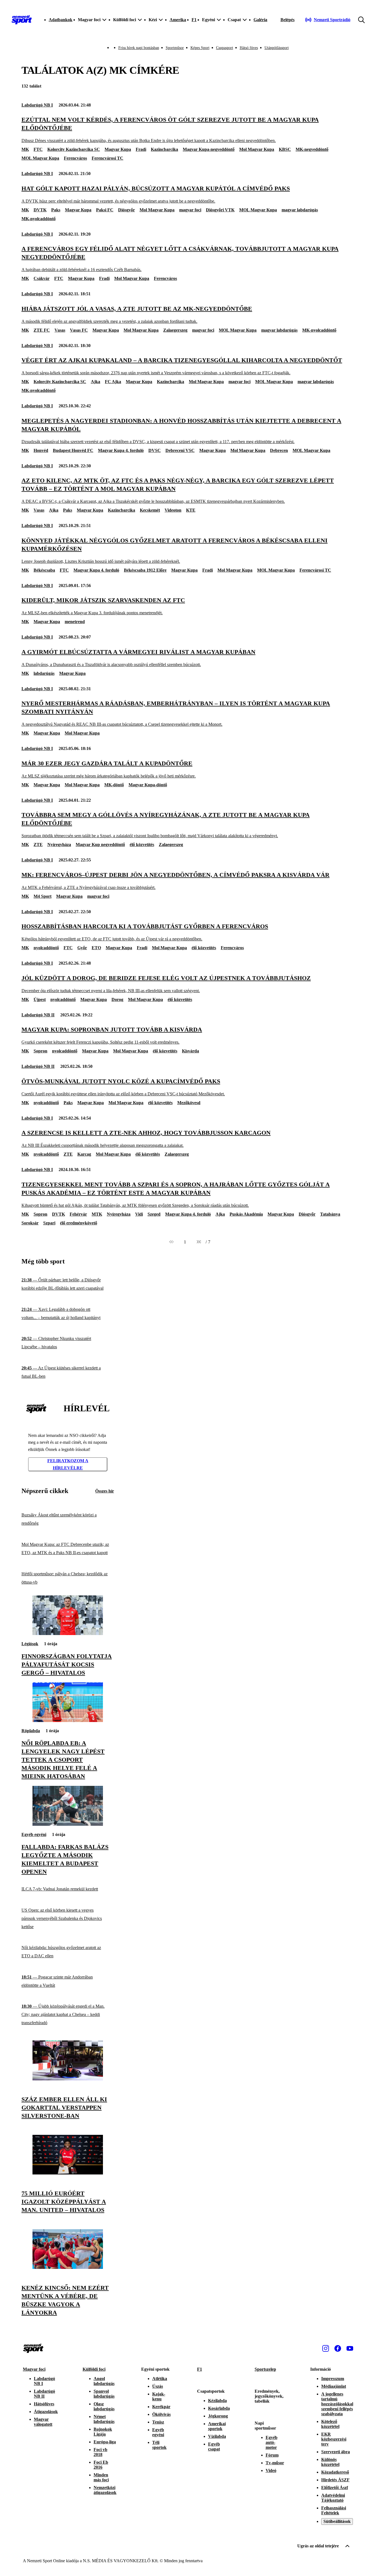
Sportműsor (175, 48)
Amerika (178, 20)
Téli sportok (159, 2445)
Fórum (272, 2455)
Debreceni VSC (180, 450)
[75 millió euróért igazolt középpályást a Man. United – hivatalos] (68, 2173)
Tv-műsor (275, 2463)
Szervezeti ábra (336, 2452)
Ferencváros (75, 158)
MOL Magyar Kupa (40, 158)
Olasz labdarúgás (104, 2406)
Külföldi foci (94, 2369)
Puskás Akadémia (246, 1214)
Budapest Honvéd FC (73, 450)
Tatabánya (330, 1214)
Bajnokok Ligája (103, 2432)
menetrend (75, 622)
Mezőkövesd (189, 1103)
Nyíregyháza (59, 844)
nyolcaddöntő (46, 948)
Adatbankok (61, 20)
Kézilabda (217, 2401)
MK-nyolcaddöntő (39, 219)
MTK (97, 1214)
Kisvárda (190, 1051)
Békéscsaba (44, 570)
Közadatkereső (335, 2472)
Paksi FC (105, 210)
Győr (82, 948)
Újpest (40, 999)
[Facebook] (338, 2348)
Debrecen (279, 450)
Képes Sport (200, 48)
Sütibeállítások (337, 2521)
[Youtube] (350, 2348)
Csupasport (225, 48)
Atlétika (160, 2379)
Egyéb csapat (214, 2447)
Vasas (60, 330)
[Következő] (199, 1242)
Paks (56, 210)
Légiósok (30, 1644)
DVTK (40, 210)
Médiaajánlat (334, 2386)
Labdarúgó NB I (37, 105)
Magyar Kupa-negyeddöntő (209, 149)
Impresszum (333, 2379)
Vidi (139, 1214)
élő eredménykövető (79, 1223)
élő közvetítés (142, 844)
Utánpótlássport (277, 48)
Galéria (260, 20)
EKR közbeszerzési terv (334, 2439)
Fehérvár (78, 1214)
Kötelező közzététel (330, 2424)
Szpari (49, 1223)
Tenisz (158, 2422)
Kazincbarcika (164, 149)
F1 (194, 20)
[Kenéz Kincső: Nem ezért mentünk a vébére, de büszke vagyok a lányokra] (68, 2267)
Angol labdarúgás (104, 2381)
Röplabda (31, 1731)
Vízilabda (217, 2436)
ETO (96, 948)
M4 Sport (43, 896)
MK (25, 149)
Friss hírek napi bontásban (139, 48)
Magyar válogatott (43, 2422)
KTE (191, 510)
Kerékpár (161, 2407)
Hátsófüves (44, 2404)
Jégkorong (218, 2416)
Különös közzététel (330, 2462)
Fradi (141, 149)
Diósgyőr (126, 210)
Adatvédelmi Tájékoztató (333, 2498)
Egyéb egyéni (34, 1834)
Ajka (96, 382)
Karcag (84, 1154)
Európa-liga (105, 2442)
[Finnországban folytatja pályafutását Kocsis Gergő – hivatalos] (68, 1634)
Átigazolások (46, 2412)
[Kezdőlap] (22, 20)
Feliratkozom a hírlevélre (68, 1464)
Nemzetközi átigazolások (105, 2490)
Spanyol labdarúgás (104, 2394)
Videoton (173, 510)
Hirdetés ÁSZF (335, 2480)
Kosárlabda (219, 2408)
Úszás (158, 2386)
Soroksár (30, 1223)
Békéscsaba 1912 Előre (145, 570)
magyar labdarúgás (300, 210)
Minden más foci (101, 2477)
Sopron (40, 1051)
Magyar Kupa (118, 149)
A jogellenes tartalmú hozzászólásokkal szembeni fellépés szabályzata (337, 2404)
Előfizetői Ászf (335, 2488)
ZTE (38, 844)
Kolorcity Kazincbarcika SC (74, 149)
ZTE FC (42, 330)
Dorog (117, 999)
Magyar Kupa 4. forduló (121, 450)
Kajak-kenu (159, 2396)
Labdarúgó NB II (38, 1015)
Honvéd (41, 450)
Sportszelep (265, 2369)
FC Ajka (113, 382)
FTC (38, 149)
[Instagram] (326, 2348)
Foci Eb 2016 (101, 2465)
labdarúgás (44, 673)
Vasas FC (79, 330)
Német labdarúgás (104, 2419)
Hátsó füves (249, 48)
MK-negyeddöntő (312, 149)
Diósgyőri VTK (220, 210)
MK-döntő (114, 785)
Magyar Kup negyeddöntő (100, 844)
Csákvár (42, 278)
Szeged (154, 1214)
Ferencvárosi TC (107, 158)
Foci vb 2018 (100, 2452)
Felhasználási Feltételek (334, 2510)
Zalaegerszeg (175, 330)
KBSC (285, 149)
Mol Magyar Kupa (257, 149)
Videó (271, 2470)
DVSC (155, 450)
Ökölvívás (161, 2414)
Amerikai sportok (217, 2426)
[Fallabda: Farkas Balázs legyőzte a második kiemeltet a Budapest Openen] (68, 1824)
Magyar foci (34, 2369)
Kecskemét (150, 510)
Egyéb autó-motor (272, 2442)
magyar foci (190, 210)
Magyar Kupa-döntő (148, 785)
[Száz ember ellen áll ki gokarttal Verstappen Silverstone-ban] (68, 2079)
